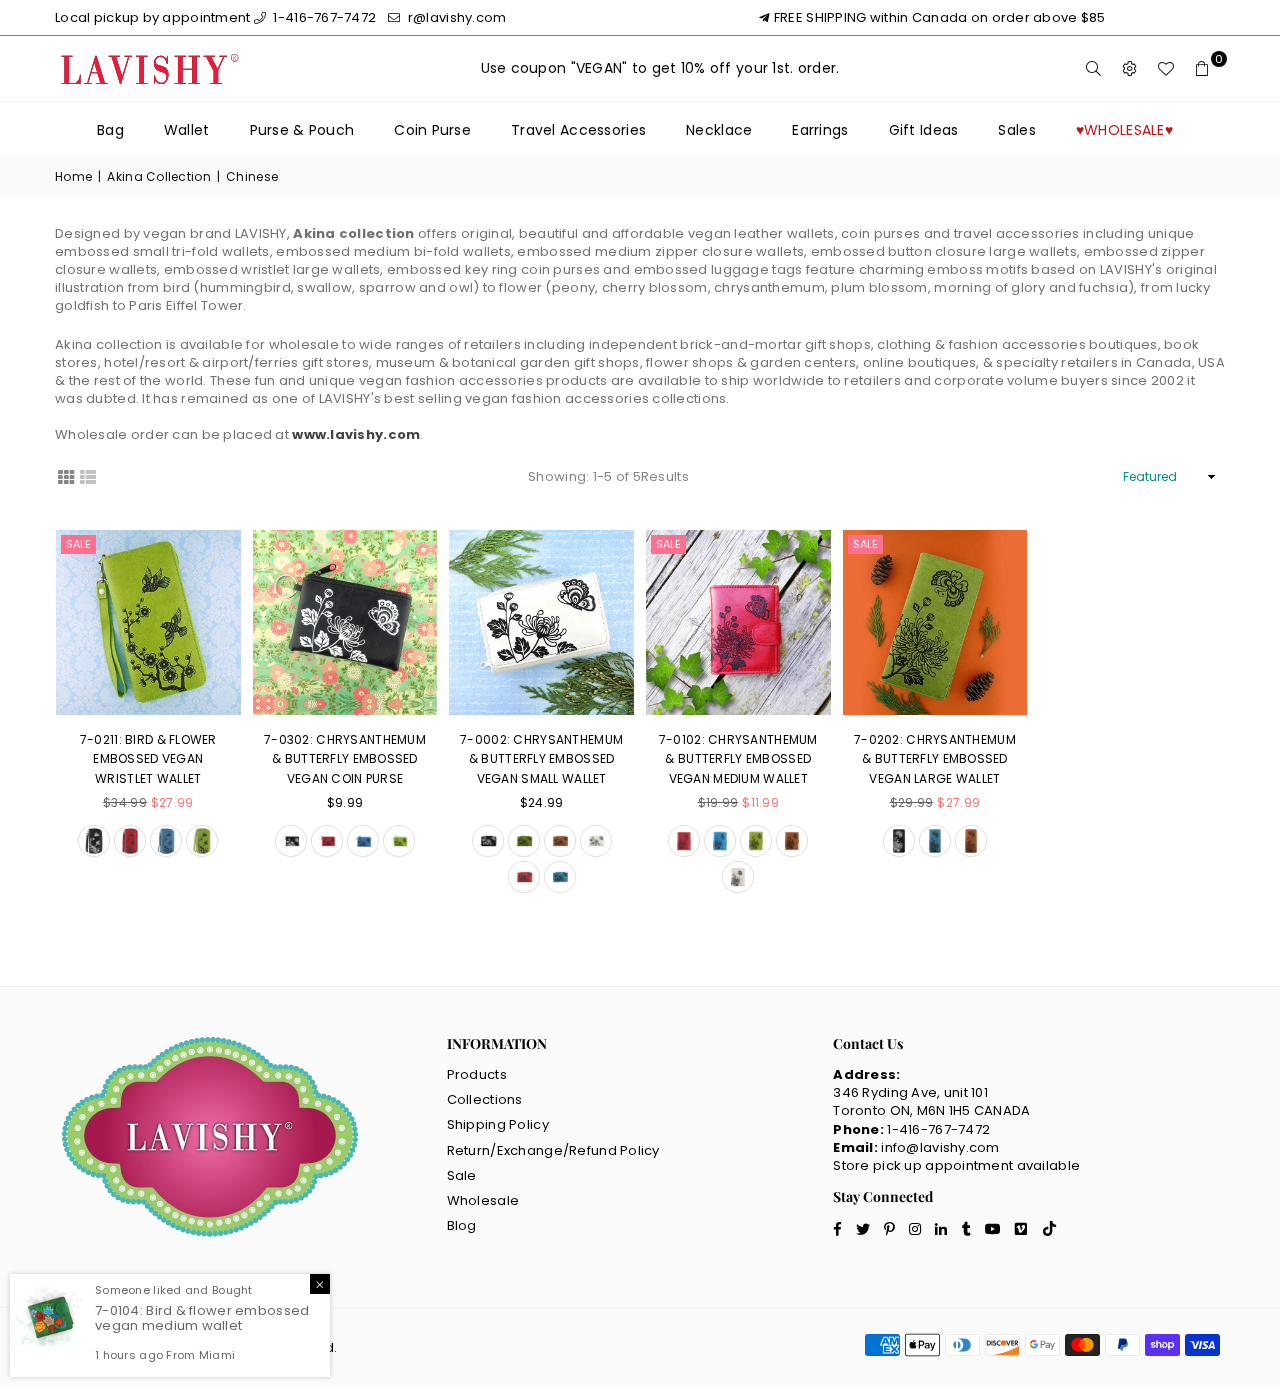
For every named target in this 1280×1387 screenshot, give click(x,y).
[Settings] (1130, 69)
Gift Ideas (924, 130)
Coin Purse (432, 130)
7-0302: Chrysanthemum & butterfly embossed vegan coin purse (345, 759)
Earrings (820, 130)
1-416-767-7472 (323, 17)
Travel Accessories (578, 130)
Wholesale (483, 1200)
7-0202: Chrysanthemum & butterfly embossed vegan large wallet (935, 759)
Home (73, 177)
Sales (1016, 130)
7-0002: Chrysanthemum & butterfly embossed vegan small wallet (541, 759)
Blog (462, 1225)
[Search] (1094, 69)
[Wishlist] (1166, 69)
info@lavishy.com (940, 1147)
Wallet (187, 130)
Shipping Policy (498, 1124)
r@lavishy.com (455, 17)
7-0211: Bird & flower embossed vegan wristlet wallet (148, 759)
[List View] (88, 476)
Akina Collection (158, 177)
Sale (78, 544)
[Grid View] (66, 476)
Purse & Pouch (302, 130)
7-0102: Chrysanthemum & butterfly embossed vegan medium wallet (738, 759)
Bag (110, 130)
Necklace (719, 130)
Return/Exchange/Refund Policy (553, 1150)
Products (477, 1074)
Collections (485, 1099)
